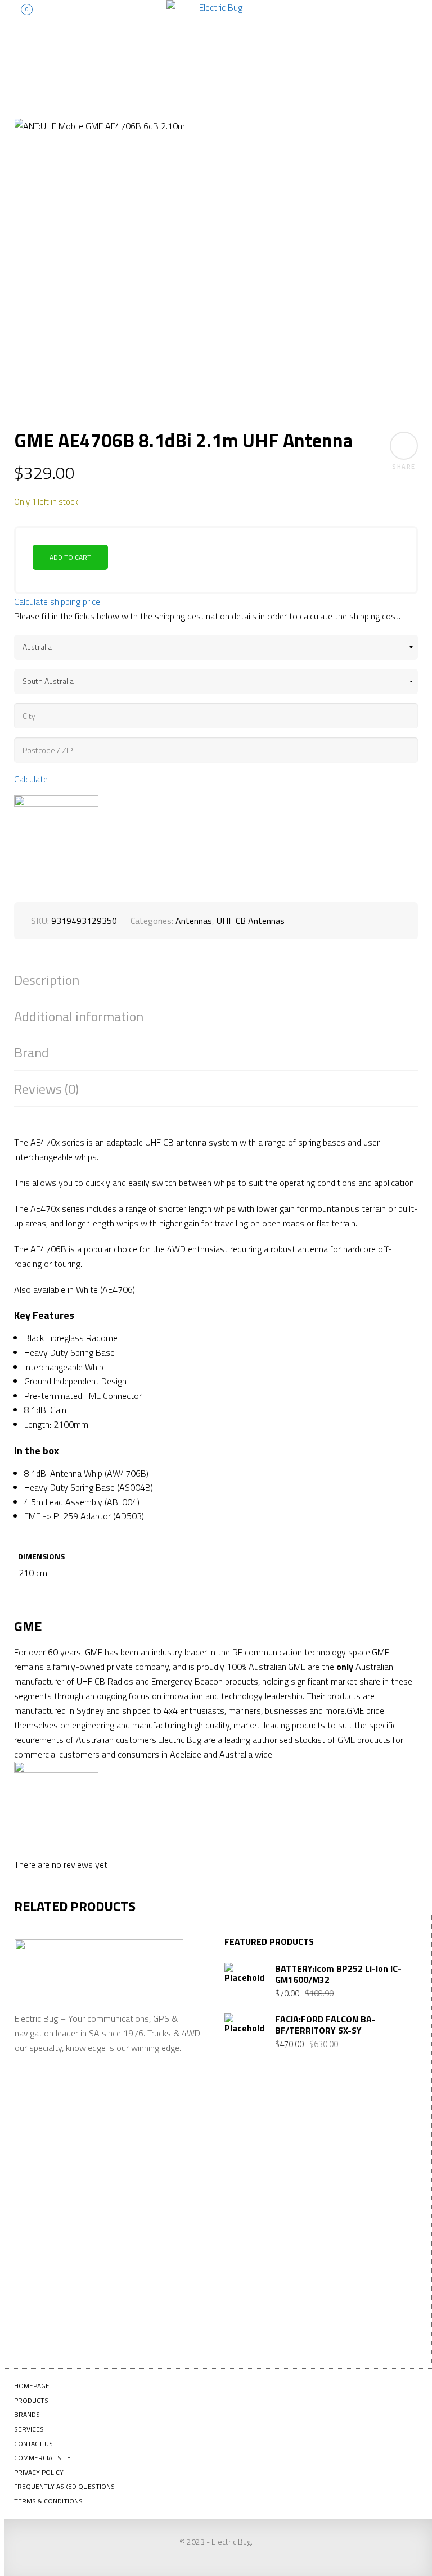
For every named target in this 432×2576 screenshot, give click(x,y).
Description (47, 980)
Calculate (31, 779)
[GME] (56, 837)
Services (29, 2429)
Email (251, 2213)
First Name (262, 2133)
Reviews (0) (46, 1089)
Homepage (32, 2386)
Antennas (194, 921)
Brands (27, 2414)
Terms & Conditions (48, 2501)
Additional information (79, 1017)
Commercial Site (42, 2458)
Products (31, 2400)
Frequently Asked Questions (64, 2486)
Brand (31, 1052)
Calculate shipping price (57, 601)
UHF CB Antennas (251, 921)
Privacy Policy (39, 2472)
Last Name (260, 2173)
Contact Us (33, 2444)
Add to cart (70, 557)
